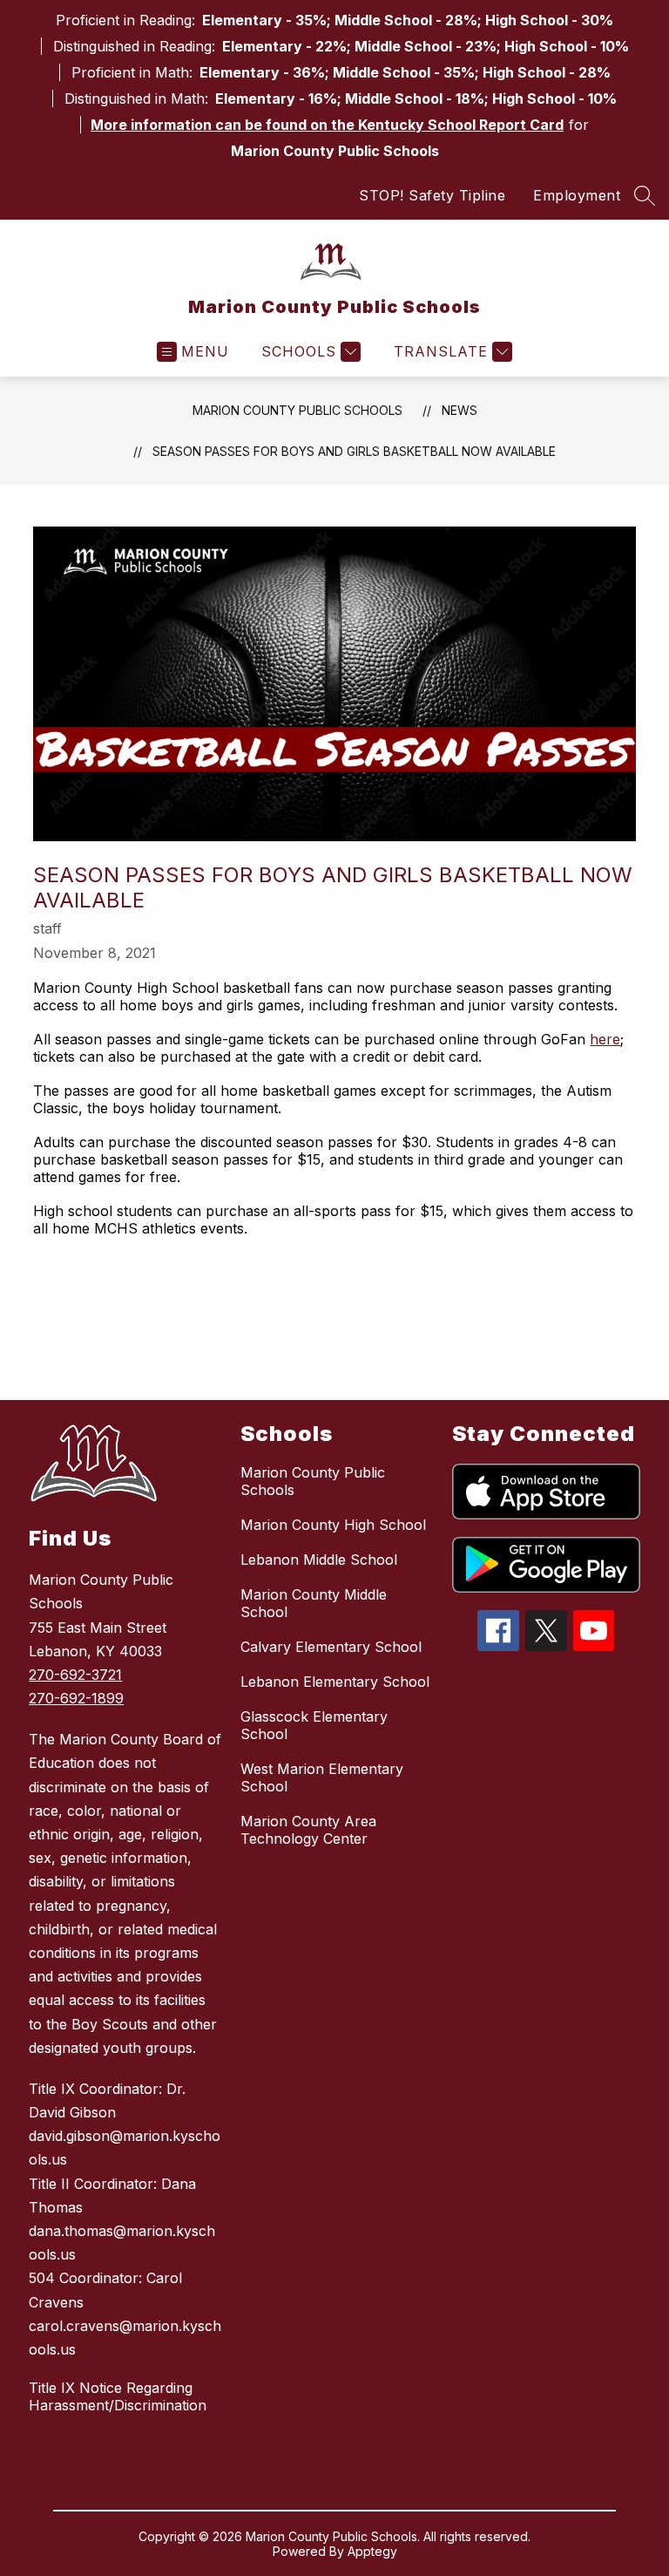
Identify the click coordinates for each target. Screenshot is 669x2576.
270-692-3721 (75, 1675)
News (460, 410)
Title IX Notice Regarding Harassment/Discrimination (118, 2396)
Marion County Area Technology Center (308, 1830)
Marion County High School (333, 1525)
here (605, 1039)
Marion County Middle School (314, 1603)
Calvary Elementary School (331, 1647)
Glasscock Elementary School (314, 1725)
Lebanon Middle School (319, 1560)
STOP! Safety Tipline (432, 195)
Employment (577, 195)
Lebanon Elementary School (335, 1682)
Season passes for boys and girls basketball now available (354, 451)
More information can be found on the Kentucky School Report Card (327, 125)
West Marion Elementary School (322, 1777)
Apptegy (372, 2551)
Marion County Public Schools (297, 410)
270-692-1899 (76, 1698)
